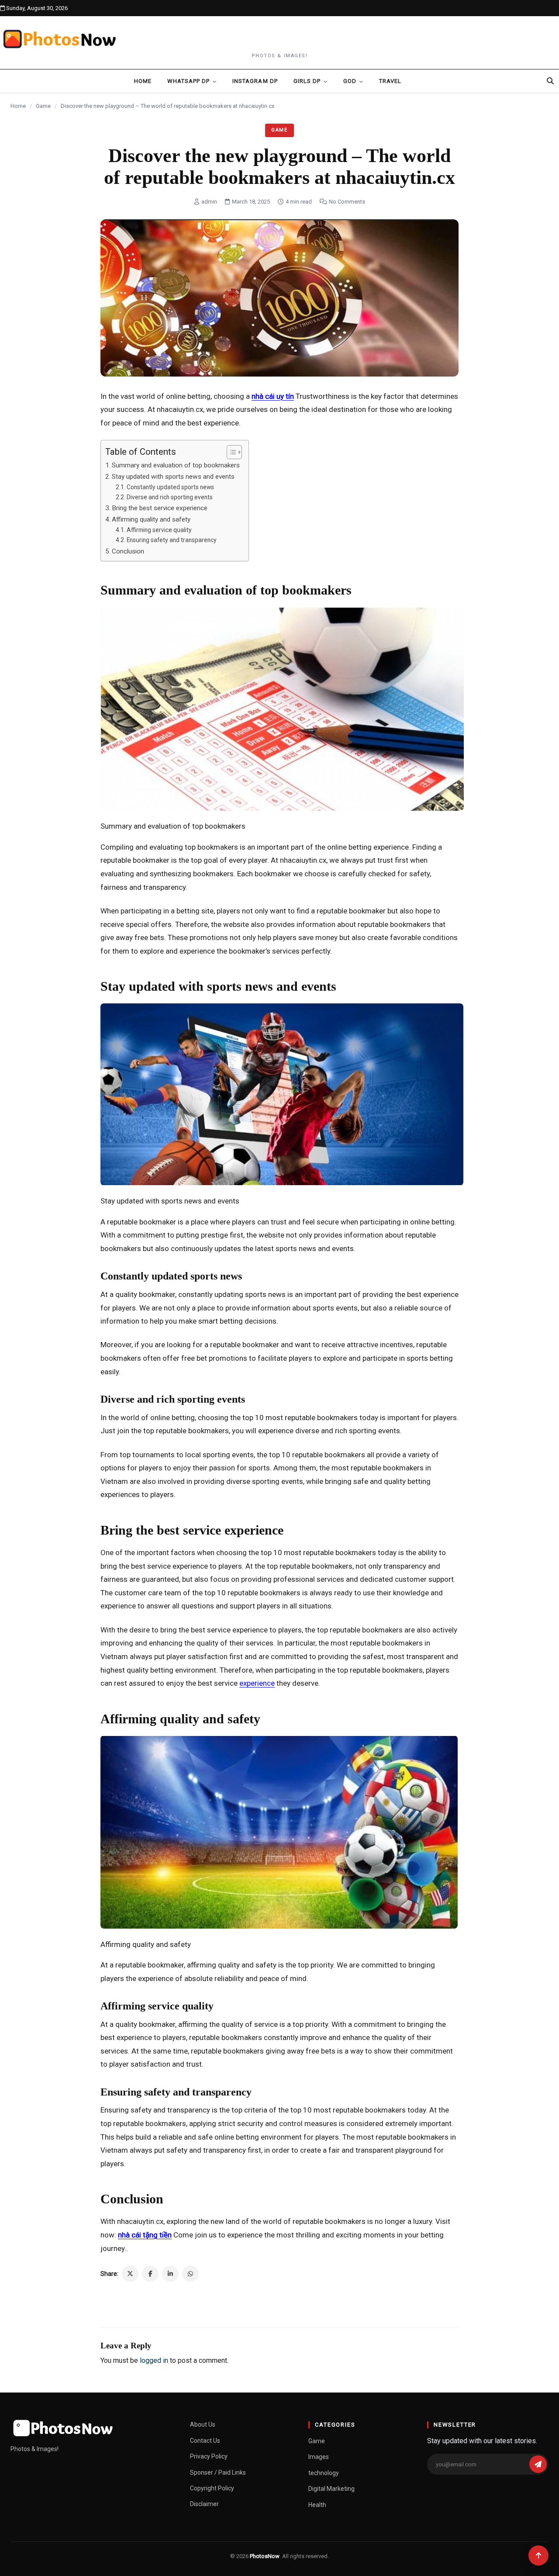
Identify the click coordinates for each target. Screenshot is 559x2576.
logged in (154, 2360)
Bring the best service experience (160, 508)
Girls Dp (307, 81)
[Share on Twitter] (130, 2274)
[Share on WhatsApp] (190, 2274)
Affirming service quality (159, 530)
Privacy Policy (209, 2456)
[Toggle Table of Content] (230, 452)
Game (43, 106)
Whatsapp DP (188, 81)
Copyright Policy (212, 2488)
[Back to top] (538, 2555)
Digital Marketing (331, 2489)
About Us (203, 2424)
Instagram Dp (255, 81)
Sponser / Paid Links (218, 2472)
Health (317, 2505)
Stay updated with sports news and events (173, 477)
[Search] (550, 81)
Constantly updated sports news (170, 487)
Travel (390, 81)
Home (143, 81)
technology (324, 2473)
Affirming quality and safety (151, 519)
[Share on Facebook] (150, 2274)
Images (319, 2457)
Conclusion (128, 551)
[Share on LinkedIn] (170, 2274)
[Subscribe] (538, 2464)
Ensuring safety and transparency (172, 540)
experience (257, 1683)
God (350, 81)
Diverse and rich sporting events (170, 497)
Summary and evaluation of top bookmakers (176, 465)
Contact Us (205, 2441)
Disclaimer (204, 2504)
